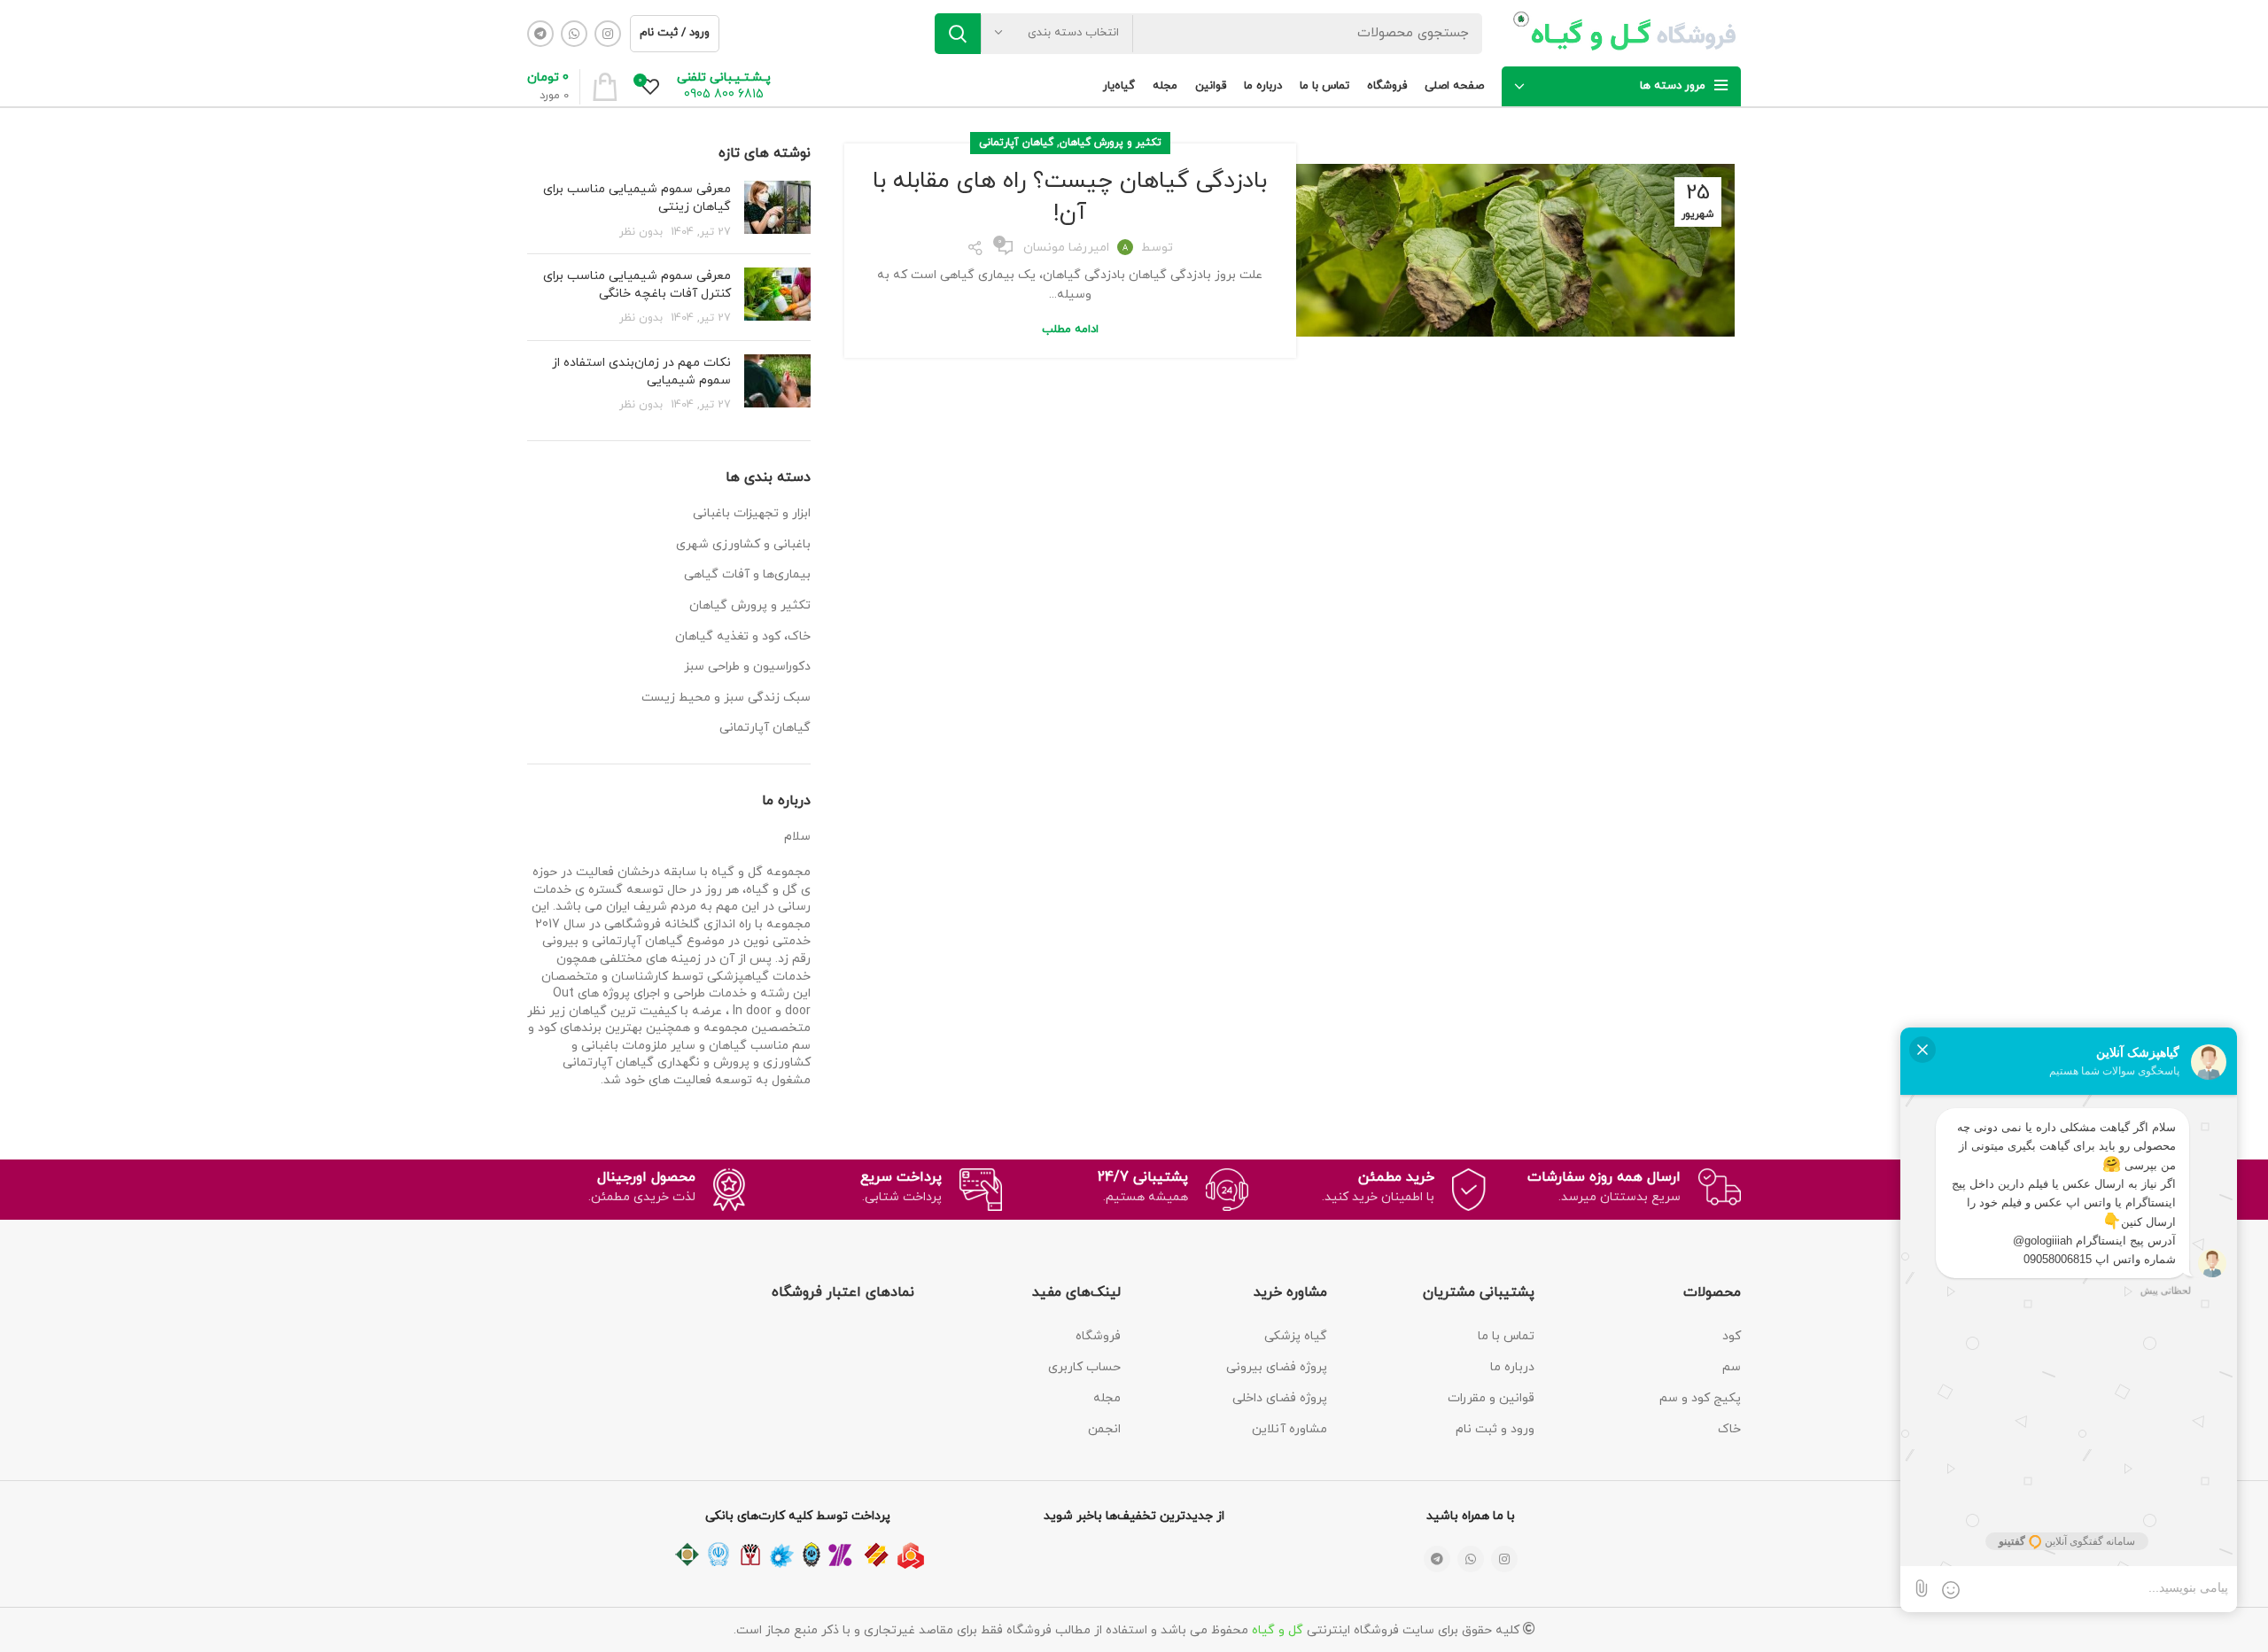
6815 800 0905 (724, 94)
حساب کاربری (1084, 1367)
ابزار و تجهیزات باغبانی (752, 513)
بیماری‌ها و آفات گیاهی (747, 574)
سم (1732, 1367)
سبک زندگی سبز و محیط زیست (726, 698)
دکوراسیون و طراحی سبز (747, 667)
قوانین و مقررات (1491, 1398)
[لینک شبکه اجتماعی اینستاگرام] (608, 34)
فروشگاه (1098, 1336)
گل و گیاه (1278, 1630)
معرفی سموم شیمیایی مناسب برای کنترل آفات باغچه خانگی (637, 285)
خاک (1729, 1429)
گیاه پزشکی (1296, 1336)
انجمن (1104, 1429)
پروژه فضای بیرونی (1277, 1367)
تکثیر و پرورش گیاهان (1111, 143)
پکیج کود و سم (1700, 1398)
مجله (1107, 1398)
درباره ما (1512, 1367)
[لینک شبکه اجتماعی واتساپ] (574, 34)
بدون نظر (641, 232)
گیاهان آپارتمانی (1016, 143)
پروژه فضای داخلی (1280, 1398)
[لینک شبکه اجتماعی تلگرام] (540, 34)
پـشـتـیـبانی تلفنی (724, 78)
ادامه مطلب (1070, 330)
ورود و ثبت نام (1495, 1429)
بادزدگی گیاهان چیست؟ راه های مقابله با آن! (1070, 197)
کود (1732, 1336)
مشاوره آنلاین (1289, 1429)
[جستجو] (958, 34)
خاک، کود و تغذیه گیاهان (743, 636)
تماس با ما (1506, 1336)
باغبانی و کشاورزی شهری (743, 544)
